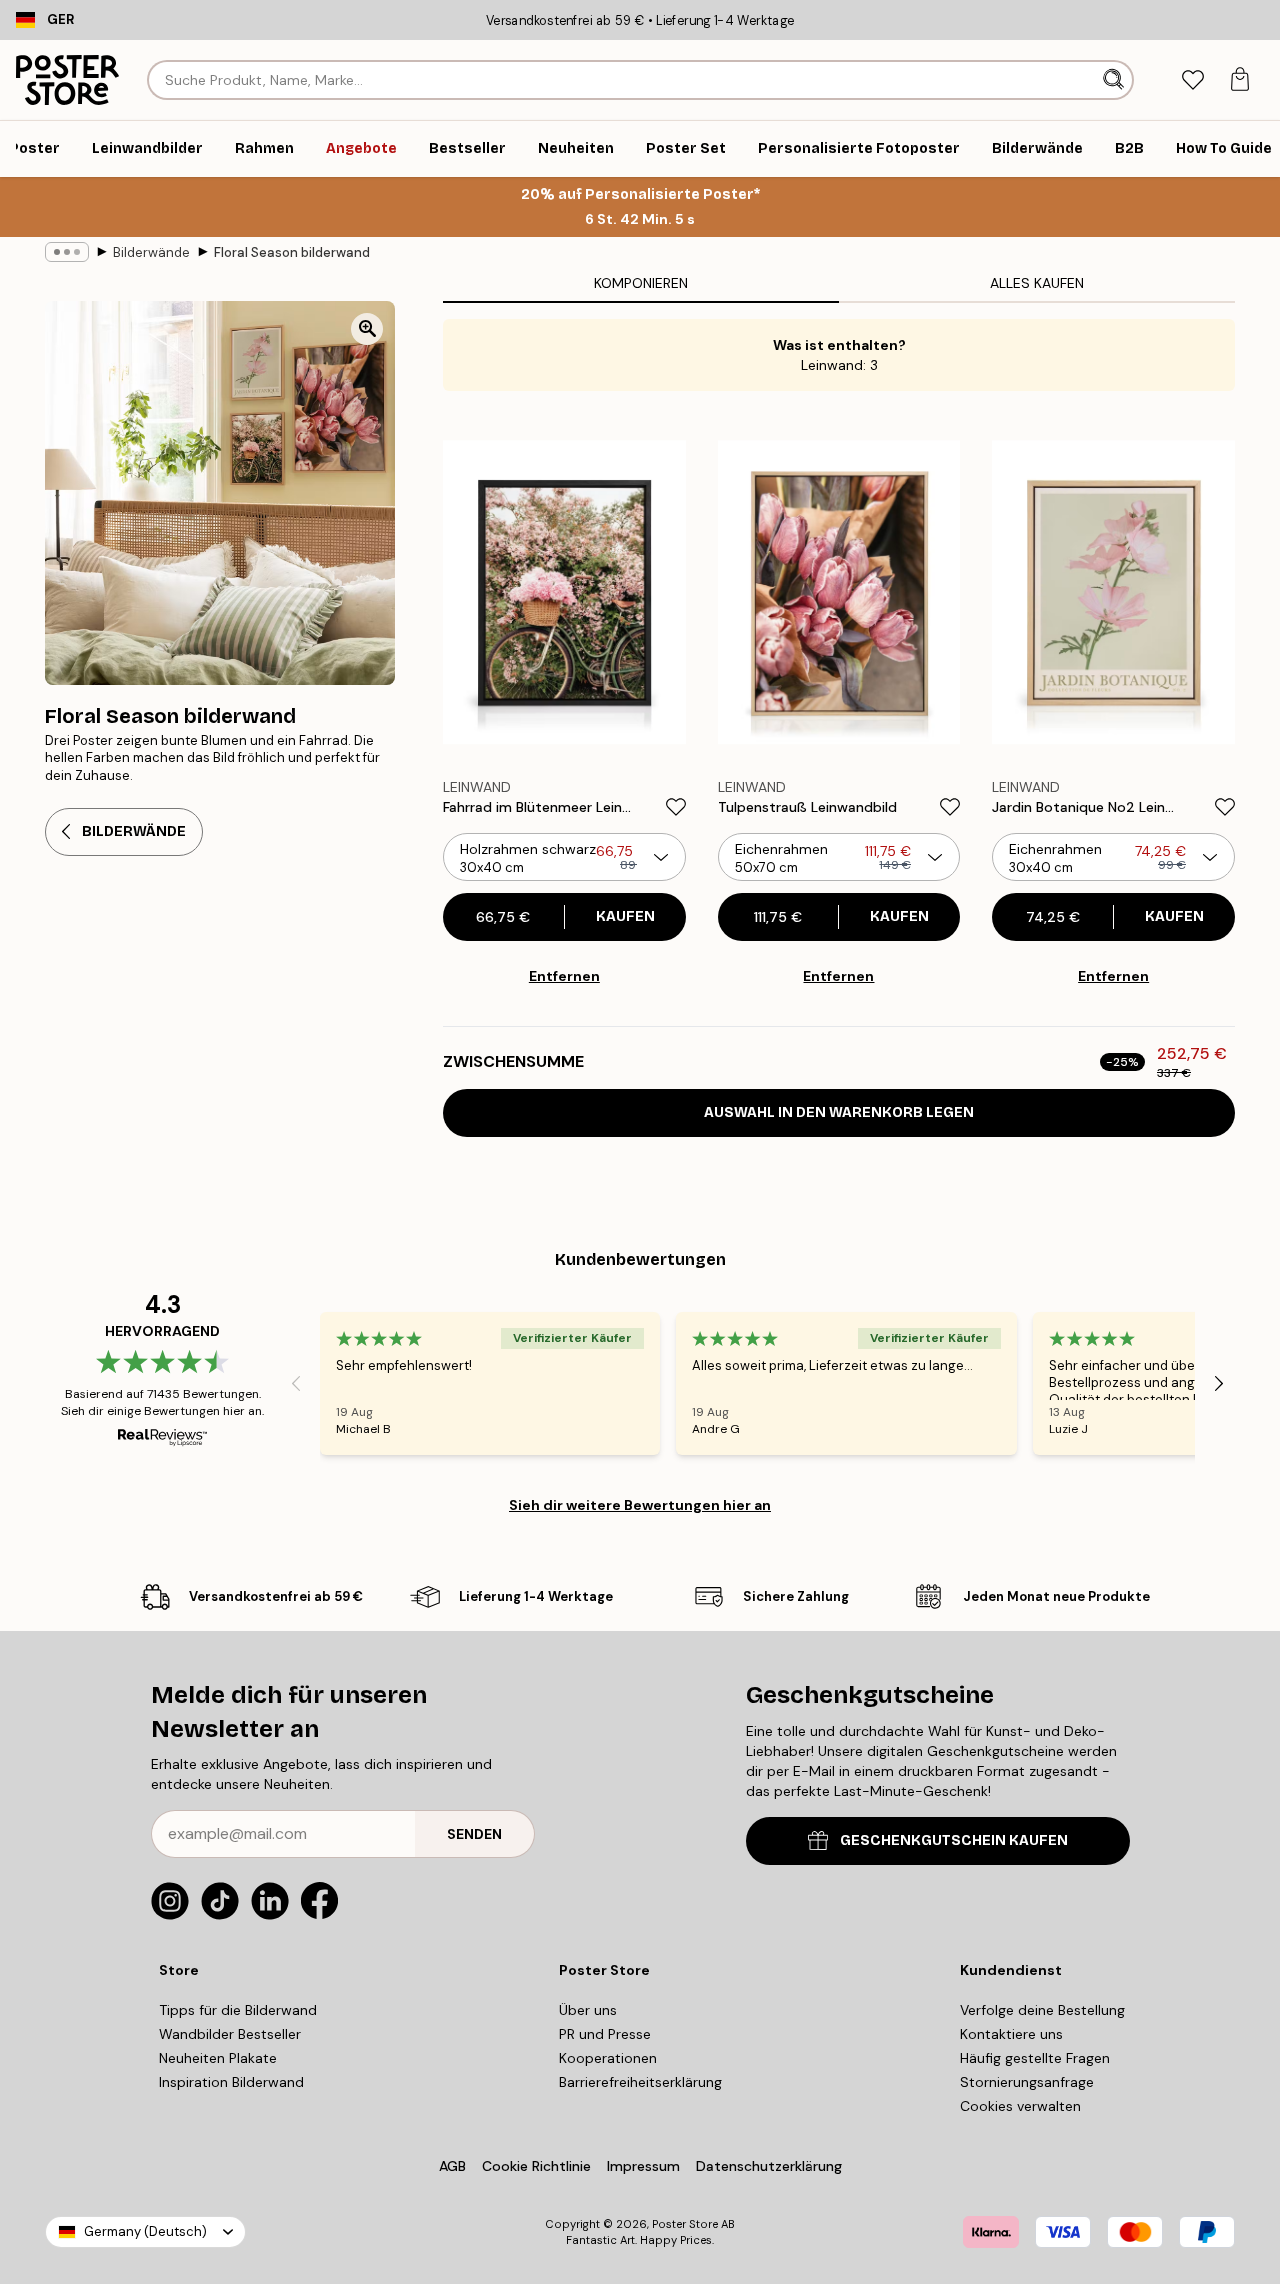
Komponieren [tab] (641, 283)
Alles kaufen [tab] (1037, 283)
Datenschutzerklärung (769, 2166)
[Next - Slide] (1219, 1383)
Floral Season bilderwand (292, 252)
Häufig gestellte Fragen (1035, 2058)
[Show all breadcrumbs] (67, 252)
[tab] (1192, 80)
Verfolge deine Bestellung (1042, 2010)
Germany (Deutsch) (145, 2231)
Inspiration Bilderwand (231, 2082)
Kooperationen (608, 2058)
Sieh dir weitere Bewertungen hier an (640, 1505)
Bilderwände (151, 252)
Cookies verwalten (1020, 2106)
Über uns (588, 2010)
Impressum (643, 2166)
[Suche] (1115, 80)
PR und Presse (605, 2034)
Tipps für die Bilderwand (238, 2010)
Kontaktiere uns (1011, 2034)
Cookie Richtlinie (536, 2166)
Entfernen (564, 976)
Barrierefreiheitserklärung (640, 2082)
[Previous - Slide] (296, 1383)
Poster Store (685, 2224)
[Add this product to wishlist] (676, 807)
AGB (452, 2166)
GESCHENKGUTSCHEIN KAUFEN (954, 1840)
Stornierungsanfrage (1027, 2082)
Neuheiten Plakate (218, 2058)
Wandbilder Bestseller (230, 2034)
